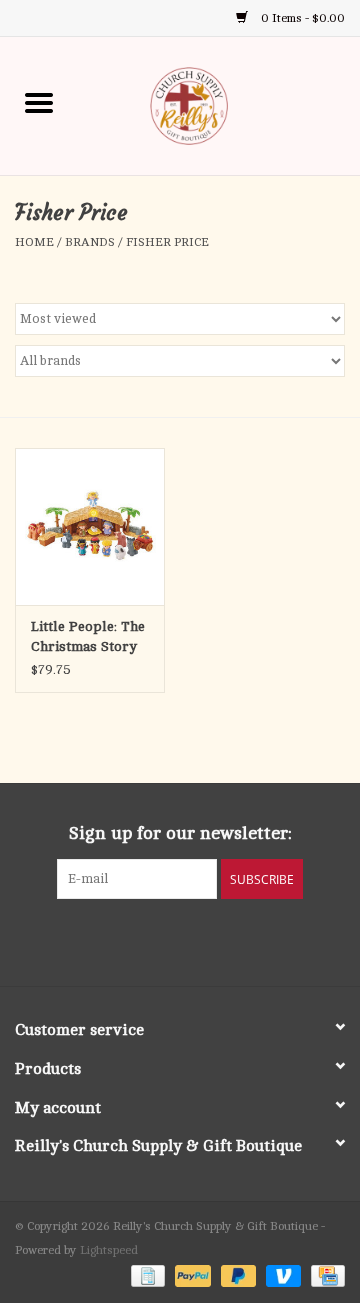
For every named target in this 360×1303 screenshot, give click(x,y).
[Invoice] (146, 1275)
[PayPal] (190, 1275)
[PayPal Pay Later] (236, 1275)
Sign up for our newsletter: (180, 833)
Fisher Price (167, 242)
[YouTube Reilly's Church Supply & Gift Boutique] (198, 940)
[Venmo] (281, 1275)
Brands (90, 242)
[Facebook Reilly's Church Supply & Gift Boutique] (126, 940)
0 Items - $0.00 (301, 18)
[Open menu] (39, 102)
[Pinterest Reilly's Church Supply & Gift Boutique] (162, 940)
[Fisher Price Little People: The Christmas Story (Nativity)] (90, 526)
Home (34, 242)
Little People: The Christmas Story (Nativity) (88, 638)
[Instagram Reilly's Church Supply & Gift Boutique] (234, 940)
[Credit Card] (324, 1275)
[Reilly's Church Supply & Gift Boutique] (219, 104)
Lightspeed (109, 1250)
